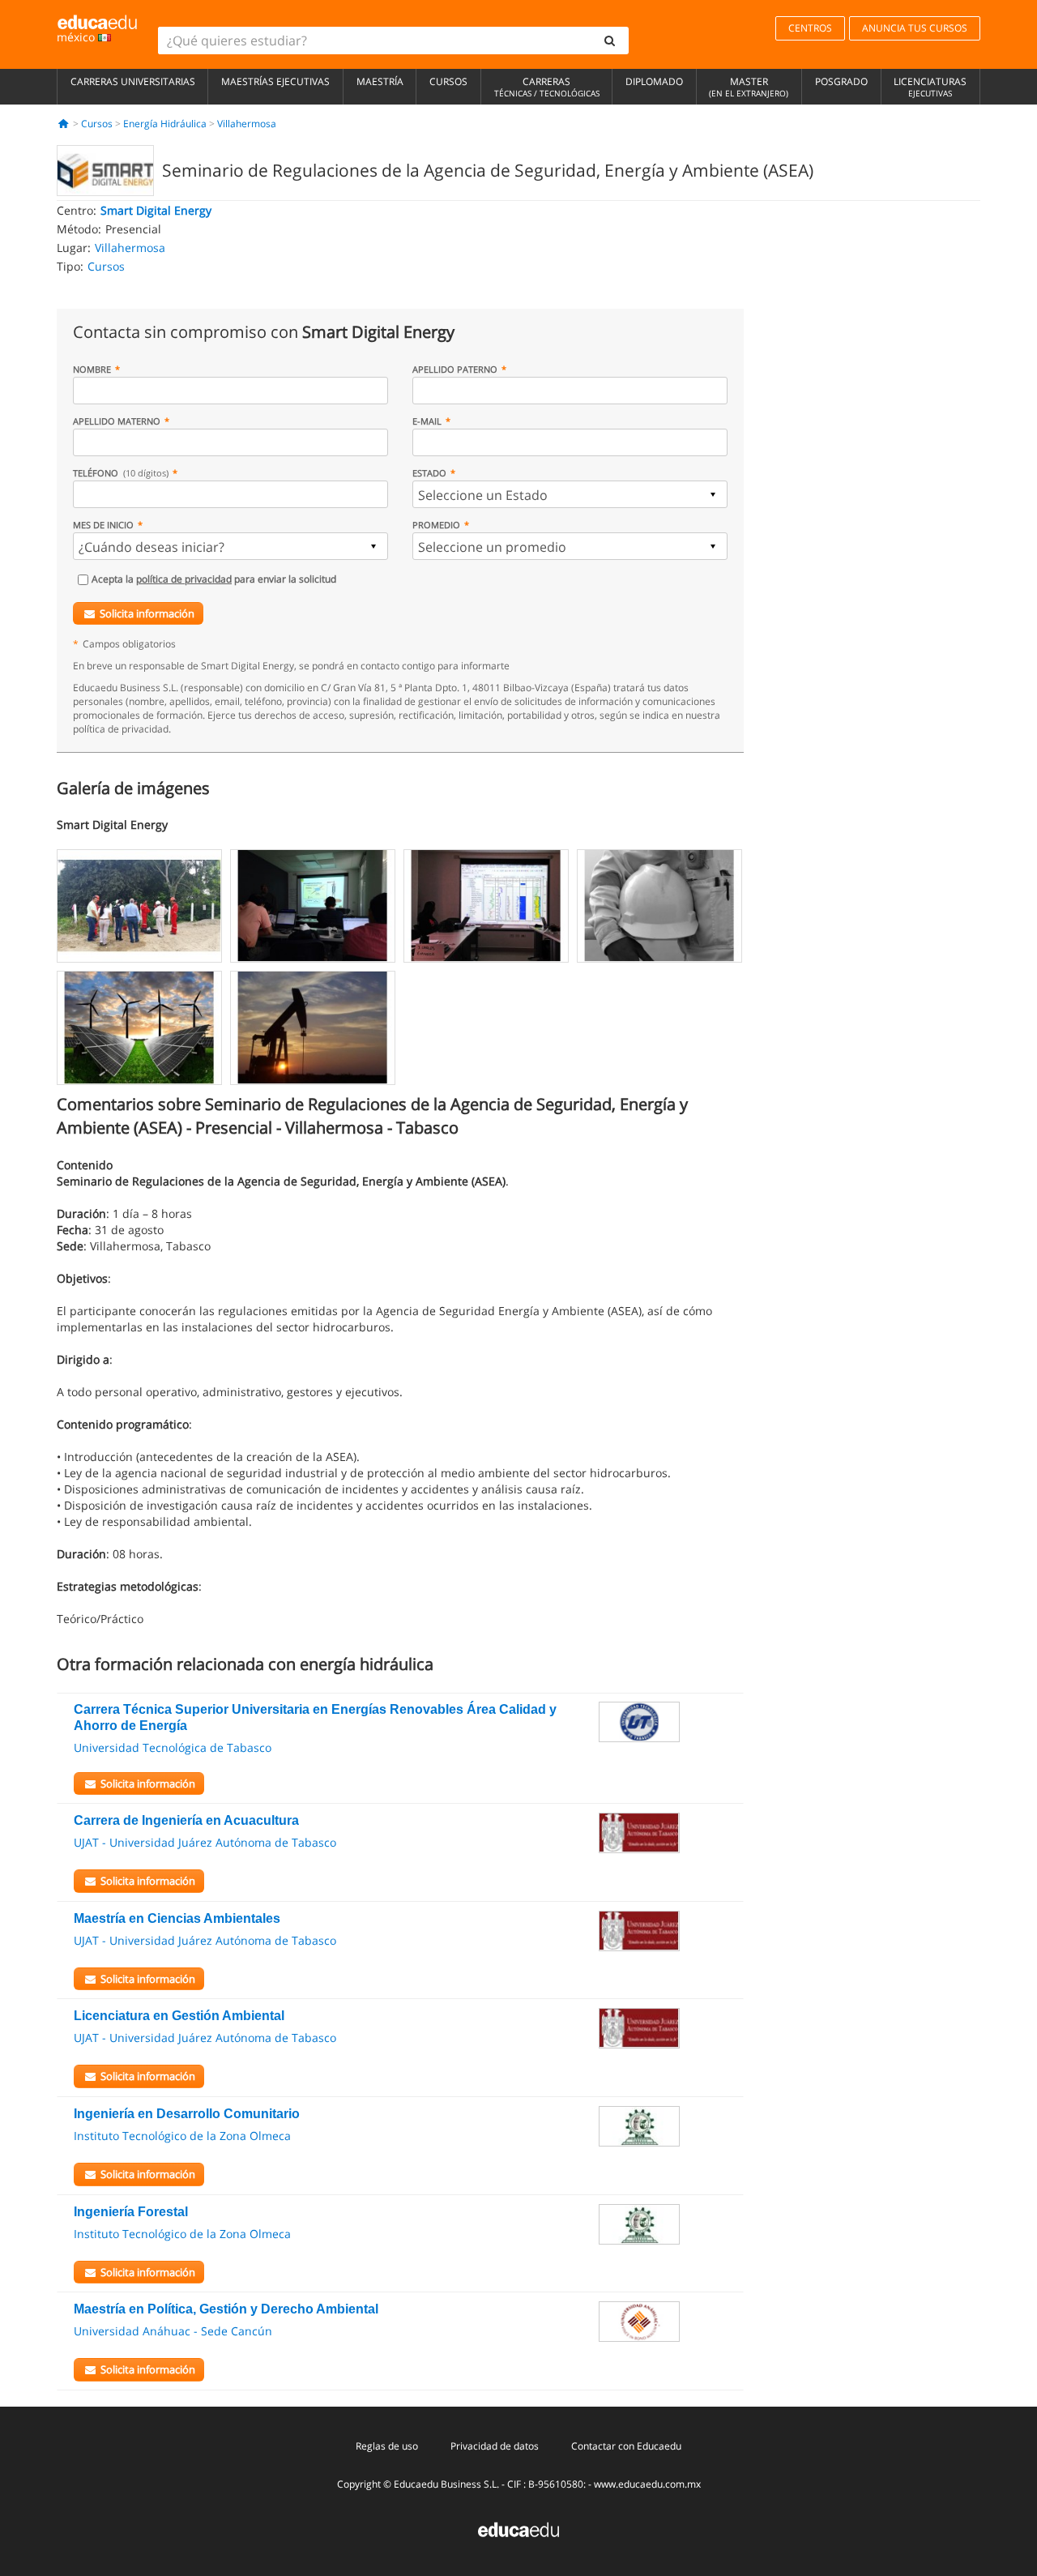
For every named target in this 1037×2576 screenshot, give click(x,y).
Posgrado (841, 81)
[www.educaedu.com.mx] (518, 2529)
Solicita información (147, 613)
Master (749, 87)
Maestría (380, 81)
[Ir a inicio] (64, 124)
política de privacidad (184, 579)
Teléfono (121, 473)
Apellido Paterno (455, 369)
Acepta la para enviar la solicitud (214, 579)
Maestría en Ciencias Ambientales (177, 1918)
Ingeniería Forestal (131, 2212)
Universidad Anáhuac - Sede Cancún (173, 2331)
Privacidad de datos (495, 2446)
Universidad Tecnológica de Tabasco (173, 1747)
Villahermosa (247, 124)
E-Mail (427, 421)
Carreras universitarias (133, 81)
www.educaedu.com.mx (647, 2484)
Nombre (92, 369)
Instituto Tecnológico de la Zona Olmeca (182, 2136)
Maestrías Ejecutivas (275, 81)
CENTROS (810, 28)
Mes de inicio (103, 525)
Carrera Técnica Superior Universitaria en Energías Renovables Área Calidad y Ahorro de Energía (315, 1717)
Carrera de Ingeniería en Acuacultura (186, 1820)
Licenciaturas (930, 87)
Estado (429, 473)
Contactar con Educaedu (626, 2446)
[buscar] (610, 41)
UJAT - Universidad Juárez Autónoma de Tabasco (205, 1842)
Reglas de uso (387, 2446)
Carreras (547, 87)
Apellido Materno (117, 421)
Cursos (448, 81)
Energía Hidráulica (165, 124)
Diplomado (654, 81)
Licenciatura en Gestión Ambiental (179, 2016)
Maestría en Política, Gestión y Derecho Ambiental (226, 2309)
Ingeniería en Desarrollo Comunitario (187, 2114)
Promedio (436, 525)
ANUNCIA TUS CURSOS (915, 28)
